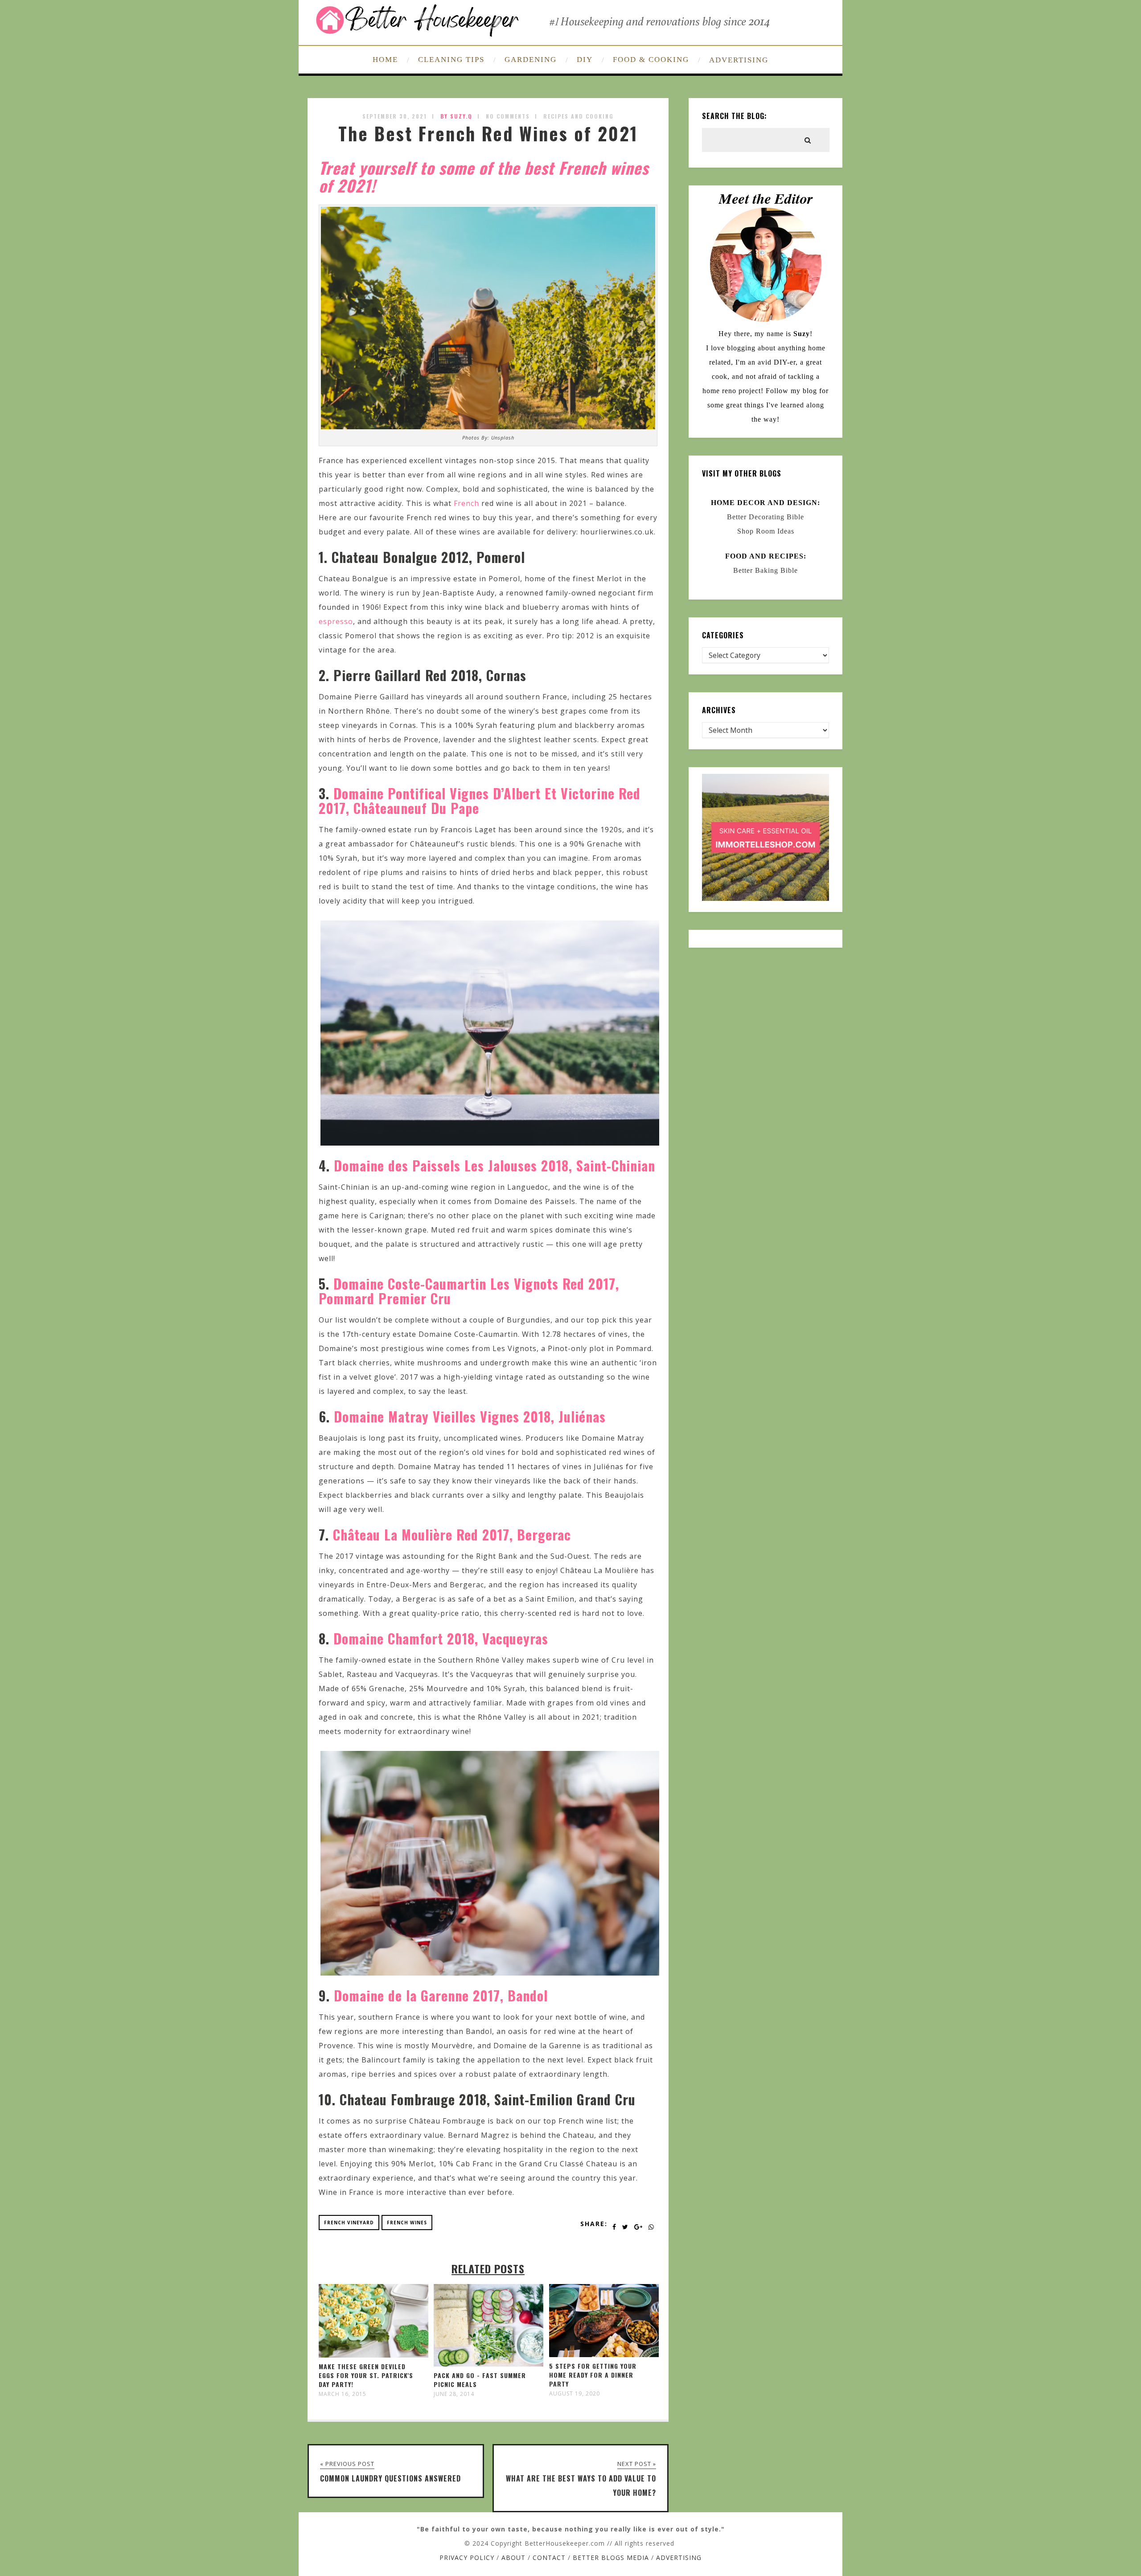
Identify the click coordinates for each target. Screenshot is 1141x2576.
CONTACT (549, 2558)
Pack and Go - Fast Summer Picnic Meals (480, 2380)
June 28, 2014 (454, 2394)
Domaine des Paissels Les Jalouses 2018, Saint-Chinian (495, 1165)
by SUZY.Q (456, 116)
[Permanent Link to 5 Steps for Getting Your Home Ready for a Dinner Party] (604, 2354)
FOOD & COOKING (651, 60)
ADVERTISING (739, 60)
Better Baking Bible (765, 570)
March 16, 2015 (343, 2394)
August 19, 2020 (575, 2394)
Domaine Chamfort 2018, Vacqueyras (441, 1638)
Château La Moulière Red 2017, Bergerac (452, 1535)
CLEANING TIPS (451, 60)
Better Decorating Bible (765, 517)
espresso (336, 621)
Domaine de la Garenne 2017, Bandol (441, 1995)
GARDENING (531, 60)
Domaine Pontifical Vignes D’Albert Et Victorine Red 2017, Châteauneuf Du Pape (480, 801)
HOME (385, 60)
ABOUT (513, 2558)
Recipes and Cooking (579, 116)
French (466, 503)
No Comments (508, 116)
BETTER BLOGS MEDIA (611, 2558)
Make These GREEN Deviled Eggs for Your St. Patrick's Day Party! (366, 2375)
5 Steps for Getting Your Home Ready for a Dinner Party (593, 2375)
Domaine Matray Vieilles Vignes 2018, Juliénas (470, 1416)
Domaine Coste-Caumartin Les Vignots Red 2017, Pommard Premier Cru (469, 1291)
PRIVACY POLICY (467, 2558)
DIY (585, 60)
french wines (407, 2223)
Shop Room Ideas (766, 531)
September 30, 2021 (395, 116)
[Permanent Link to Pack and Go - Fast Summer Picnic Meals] (488, 2364)
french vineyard (349, 2223)
